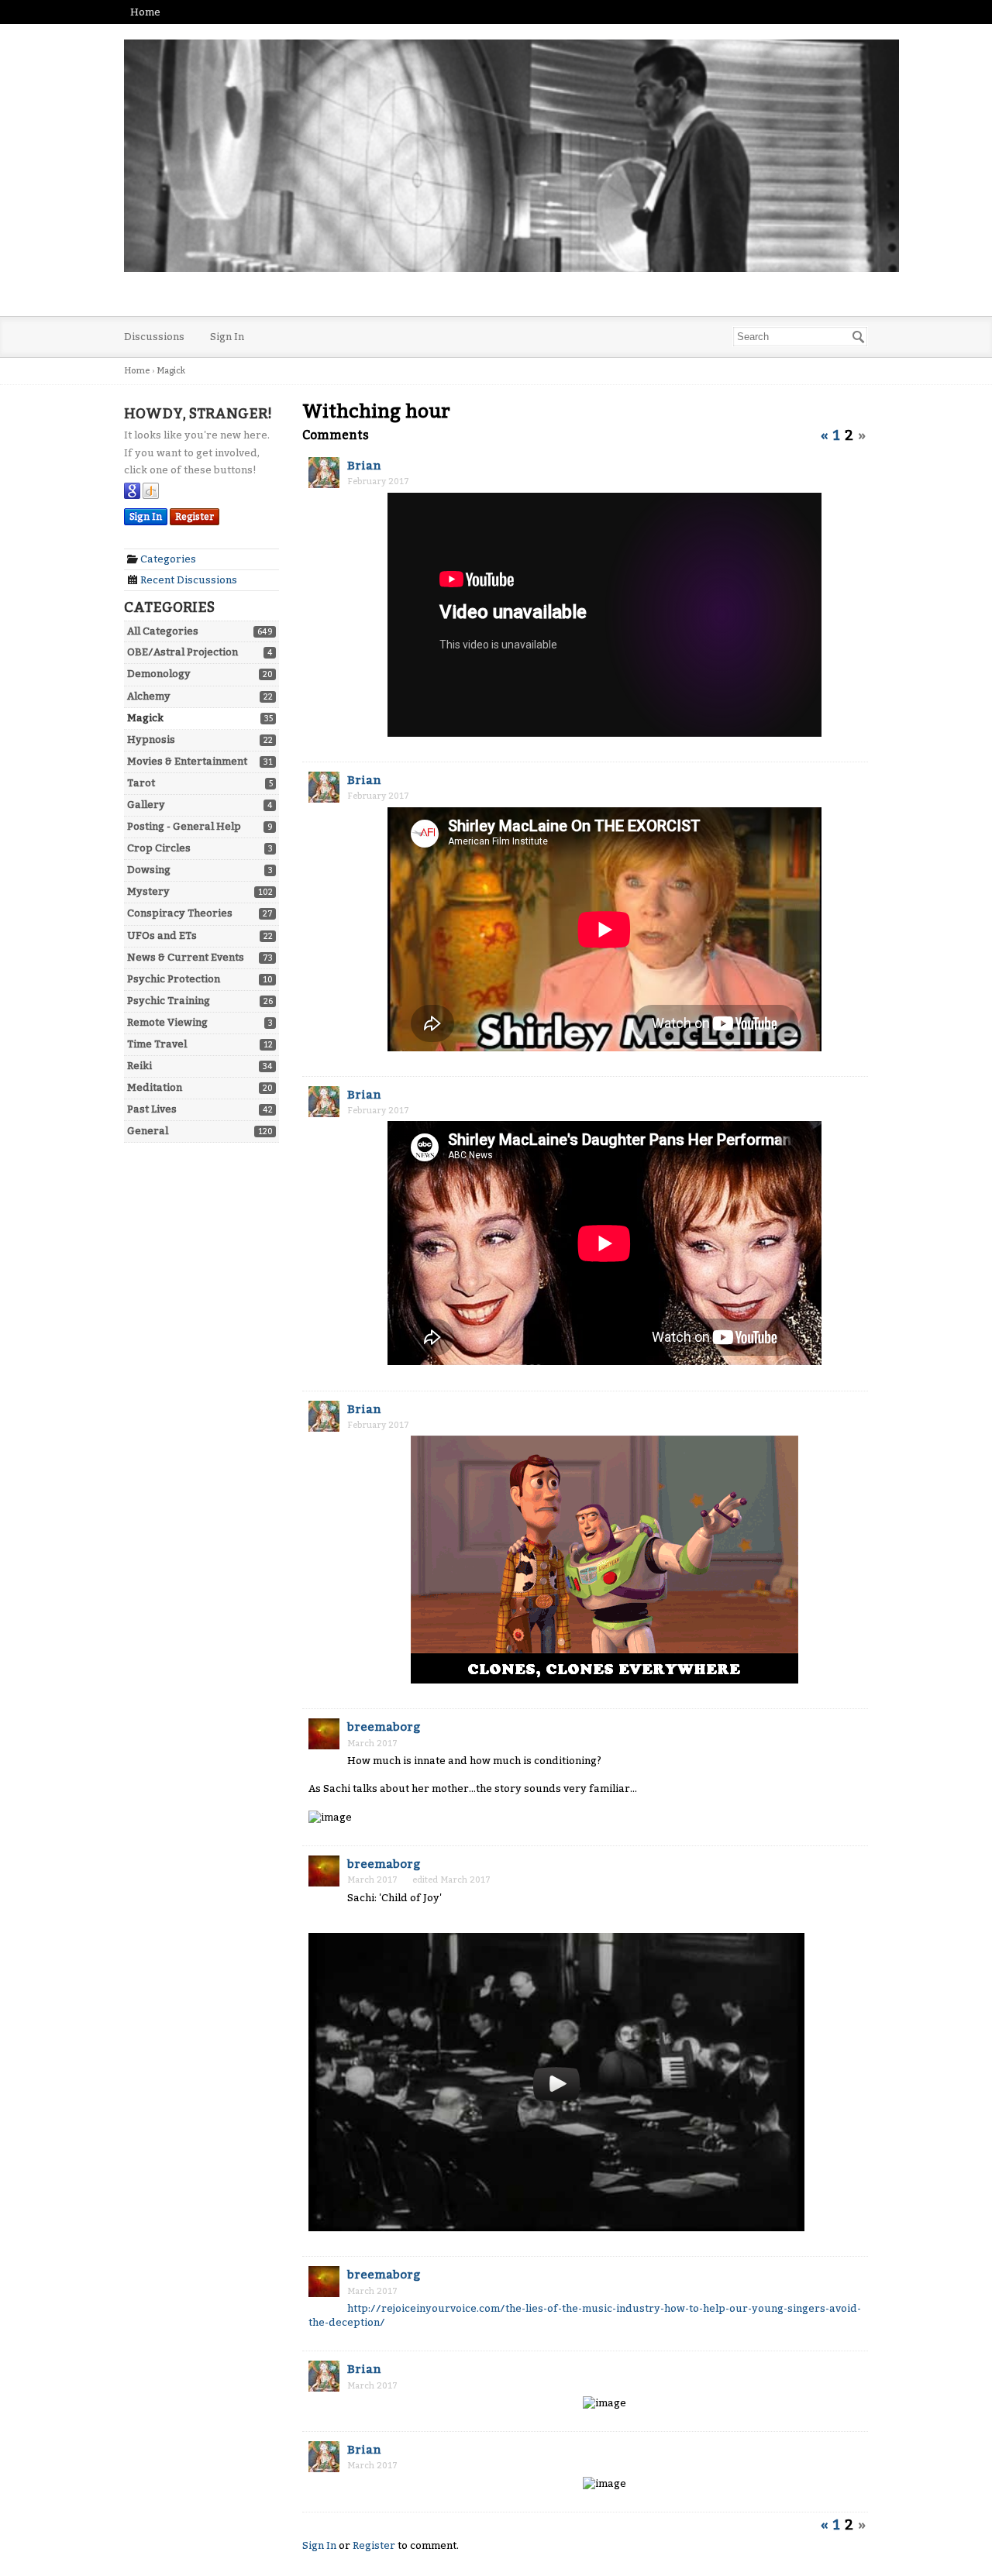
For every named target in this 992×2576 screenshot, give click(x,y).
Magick (145, 718)
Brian (364, 466)
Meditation (155, 1087)
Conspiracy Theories (180, 913)
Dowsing (149, 870)
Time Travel (157, 1044)
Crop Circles (159, 848)
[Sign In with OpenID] (151, 495)
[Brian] (324, 474)
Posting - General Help (184, 826)
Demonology (159, 674)
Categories (167, 559)
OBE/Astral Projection (183, 652)
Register (195, 517)
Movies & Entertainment (187, 761)
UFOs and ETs (162, 935)
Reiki (139, 1066)
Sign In (227, 337)
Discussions (154, 337)
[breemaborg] (324, 1735)
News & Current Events (186, 957)
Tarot (141, 783)
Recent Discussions (188, 580)
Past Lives (152, 1109)
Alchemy (149, 696)
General (148, 1131)
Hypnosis (151, 739)
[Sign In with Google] (132, 495)
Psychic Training (169, 1001)
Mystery (148, 891)
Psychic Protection (174, 979)
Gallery (146, 805)
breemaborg (384, 1727)
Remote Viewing (167, 1022)
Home (145, 12)
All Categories (163, 631)
